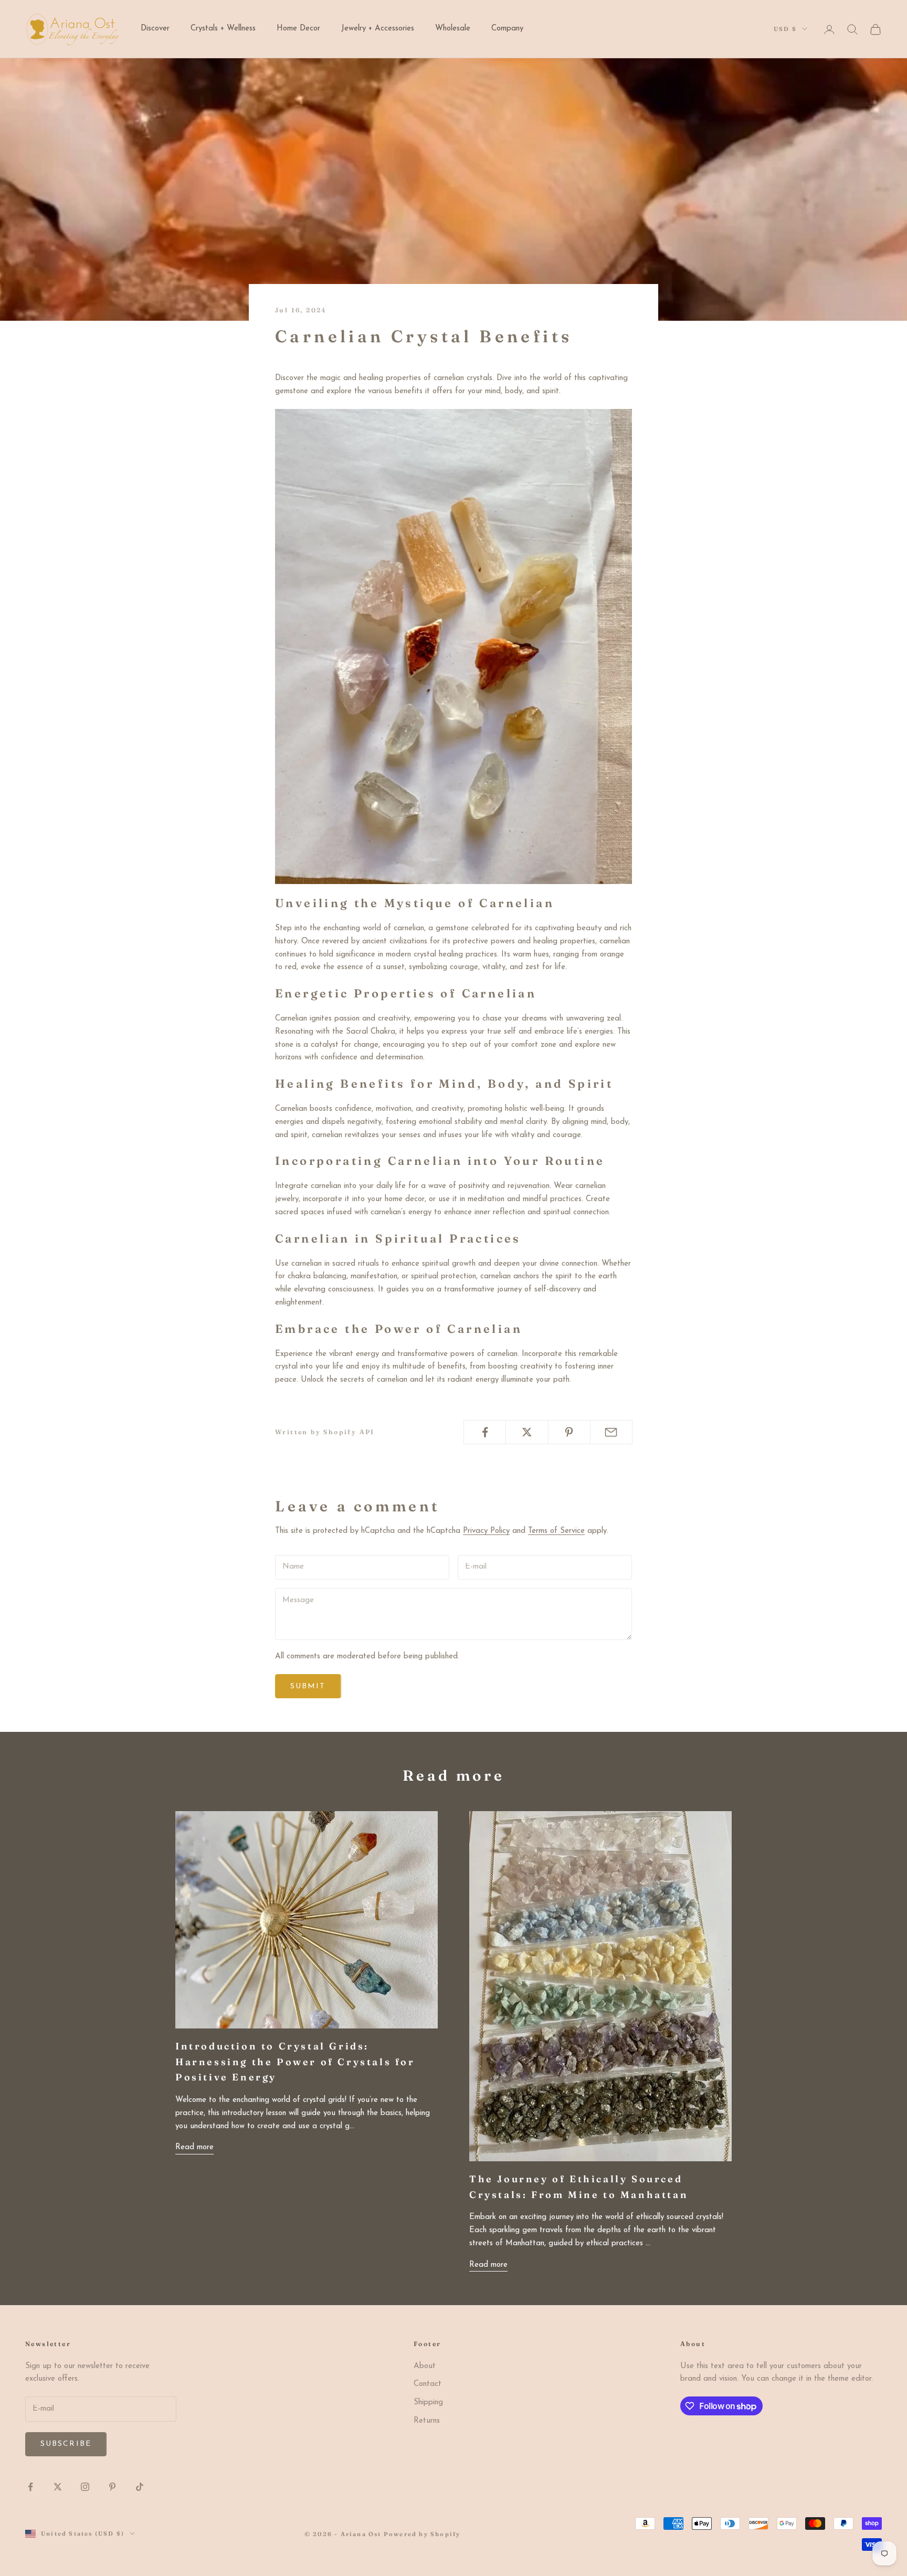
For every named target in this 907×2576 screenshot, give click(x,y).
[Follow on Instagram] (85, 2487)
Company (507, 29)
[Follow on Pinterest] (112, 2487)
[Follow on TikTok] (140, 2487)
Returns (427, 2421)
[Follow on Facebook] (30, 2487)
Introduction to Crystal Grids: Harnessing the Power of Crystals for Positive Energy (295, 2062)
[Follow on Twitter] (58, 2487)
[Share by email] (611, 1432)
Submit (308, 1686)
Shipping (428, 2402)
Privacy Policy (486, 1531)
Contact (428, 2384)
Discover (155, 29)
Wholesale (453, 29)
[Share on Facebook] (485, 1432)
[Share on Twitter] (527, 1432)
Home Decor (298, 29)
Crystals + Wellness (223, 29)
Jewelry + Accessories (378, 29)
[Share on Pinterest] (569, 1432)
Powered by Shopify (422, 2534)
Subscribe (66, 2444)
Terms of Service (556, 1531)
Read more (194, 2147)
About (425, 2366)
